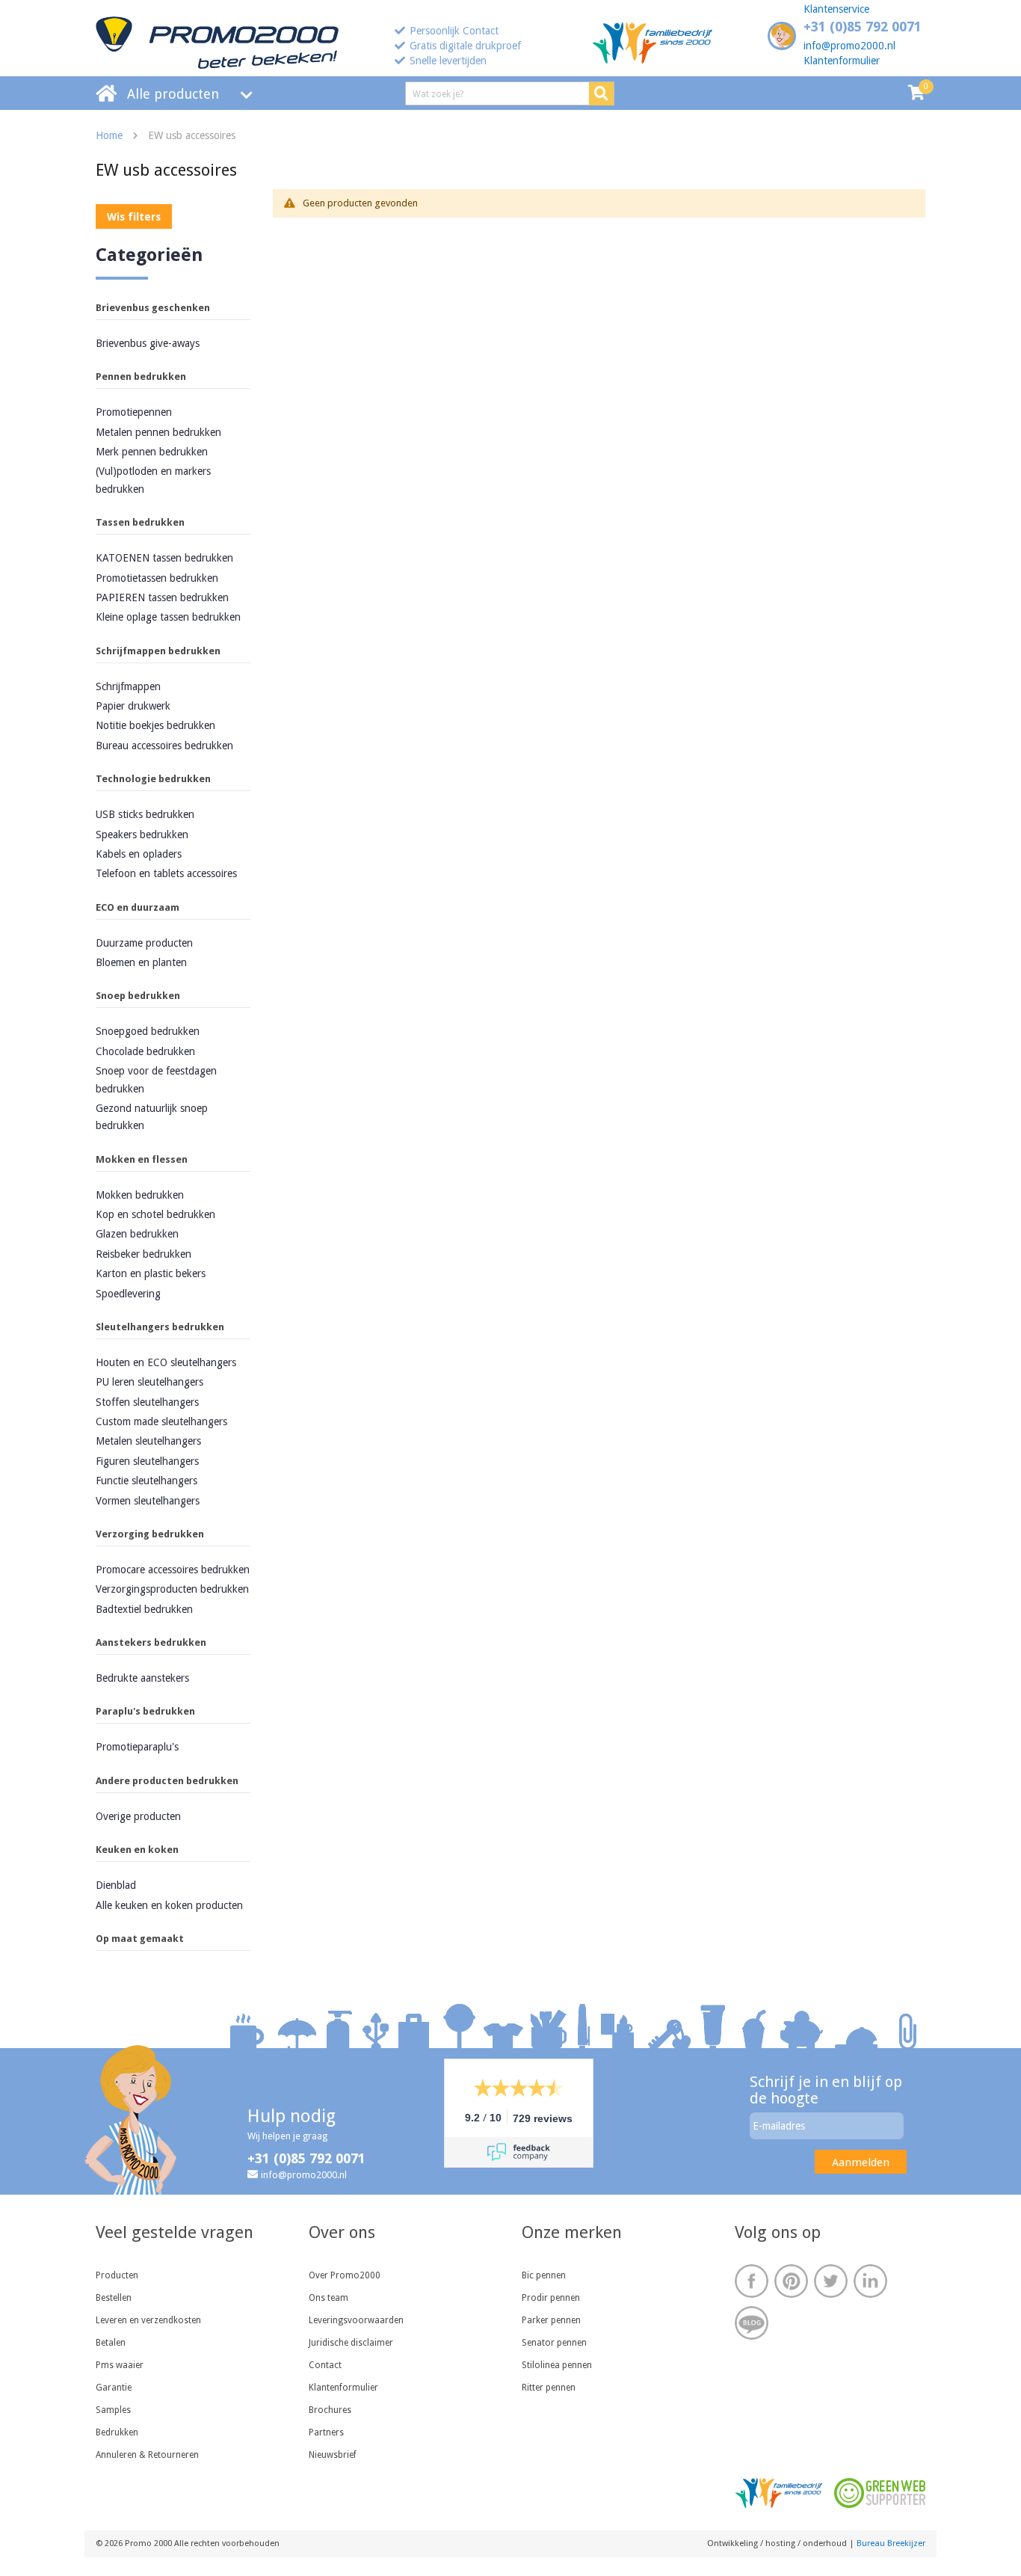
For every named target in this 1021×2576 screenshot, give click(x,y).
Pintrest (791, 2281)
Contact (325, 2365)
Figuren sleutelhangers (147, 1461)
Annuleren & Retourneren (147, 2455)
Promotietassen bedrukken (157, 578)
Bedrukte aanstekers (142, 1678)
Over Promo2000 (345, 2275)
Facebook (752, 2281)
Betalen (111, 2343)
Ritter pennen (549, 2388)
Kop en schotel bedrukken (155, 1214)
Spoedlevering (128, 1294)
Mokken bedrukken (140, 1195)
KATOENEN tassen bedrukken (164, 558)
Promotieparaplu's (137, 1747)
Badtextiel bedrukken (144, 1609)
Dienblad (116, 1885)
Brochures (330, 2410)
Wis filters (134, 217)
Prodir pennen (551, 2298)
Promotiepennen (134, 412)
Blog (752, 2323)
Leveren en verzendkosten (148, 2320)
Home (109, 135)
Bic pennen (544, 2275)
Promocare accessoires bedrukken (173, 1570)
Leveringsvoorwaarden (356, 2320)
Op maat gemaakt (140, 1939)
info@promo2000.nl (849, 46)
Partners (326, 2432)
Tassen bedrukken (140, 522)
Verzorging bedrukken (150, 1534)
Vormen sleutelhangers (148, 1501)
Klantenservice (836, 9)
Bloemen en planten (141, 962)
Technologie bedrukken (153, 779)
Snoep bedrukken (138, 996)
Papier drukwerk (133, 706)
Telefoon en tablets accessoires (166, 873)
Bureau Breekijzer (891, 2543)
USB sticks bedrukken (145, 814)
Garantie (114, 2388)
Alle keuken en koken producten (169, 1905)
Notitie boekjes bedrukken (155, 725)
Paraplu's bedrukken (145, 1711)
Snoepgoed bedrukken (148, 1031)
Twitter (831, 2281)
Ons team (328, 2298)
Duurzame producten (144, 943)
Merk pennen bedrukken (152, 452)
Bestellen (114, 2298)
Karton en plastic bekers (151, 1273)
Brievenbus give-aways (148, 343)
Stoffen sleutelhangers (147, 1402)
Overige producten (138, 1816)
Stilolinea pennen (557, 2365)
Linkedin (870, 2281)
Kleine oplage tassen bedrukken (168, 617)
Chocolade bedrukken (145, 1051)
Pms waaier (120, 2365)
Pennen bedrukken (141, 376)
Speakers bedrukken (142, 834)
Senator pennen (554, 2343)
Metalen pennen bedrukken (158, 432)
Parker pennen (551, 2320)
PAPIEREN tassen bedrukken (162, 597)
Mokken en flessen (142, 1159)
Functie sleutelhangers (146, 1481)
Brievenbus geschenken (153, 308)
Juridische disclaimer (351, 2343)
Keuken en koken (137, 1850)
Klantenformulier (842, 61)
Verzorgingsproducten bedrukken (172, 1589)
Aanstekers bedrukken (151, 1642)
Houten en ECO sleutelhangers (166, 1362)
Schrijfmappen (128, 686)
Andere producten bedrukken (167, 1781)
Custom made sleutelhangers (161, 1421)
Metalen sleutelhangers (148, 1441)
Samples (113, 2410)
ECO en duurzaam (138, 907)
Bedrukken (117, 2432)
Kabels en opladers (139, 854)
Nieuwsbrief (333, 2455)
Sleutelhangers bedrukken (160, 1327)
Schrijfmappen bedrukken (158, 651)
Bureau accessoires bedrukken (164, 746)
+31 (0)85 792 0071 (863, 27)
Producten (117, 2275)
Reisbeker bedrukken (144, 1254)
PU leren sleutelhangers (149, 1382)
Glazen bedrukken (137, 1234)
